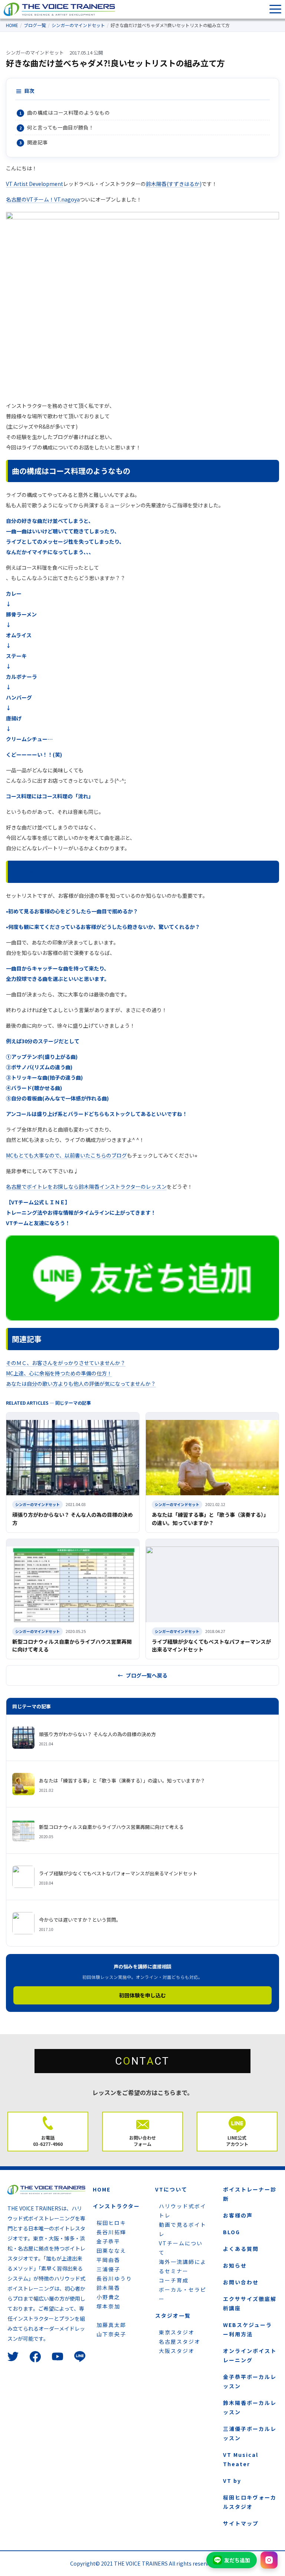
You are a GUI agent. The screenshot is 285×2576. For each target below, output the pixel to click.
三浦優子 (108, 2269)
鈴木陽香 (108, 2288)
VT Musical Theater (241, 2459)
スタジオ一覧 (173, 2315)
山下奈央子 (111, 2334)
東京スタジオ (177, 2332)
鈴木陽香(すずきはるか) (174, 184)
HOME (12, 25)
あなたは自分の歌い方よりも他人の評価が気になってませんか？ (81, 1384)
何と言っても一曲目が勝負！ (60, 127)
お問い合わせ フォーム (142, 2141)
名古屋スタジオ (180, 2341)
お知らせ (235, 2265)
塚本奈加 (108, 2306)
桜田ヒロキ (111, 2223)
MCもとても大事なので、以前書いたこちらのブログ (66, 1155)
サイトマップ (241, 2523)
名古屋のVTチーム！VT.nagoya (43, 199)
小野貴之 (108, 2297)
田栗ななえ (111, 2251)
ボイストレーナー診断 (250, 2194)
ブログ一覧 (35, 25)
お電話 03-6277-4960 (48, 2141)
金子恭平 (108, 2241)
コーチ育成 (174, 2280)
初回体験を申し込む (142, 1995)
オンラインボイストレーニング (250, 2355)
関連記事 (37, 142)
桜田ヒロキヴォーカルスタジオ (250, 2502)
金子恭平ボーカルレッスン (250, 2381)
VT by (232, 2481)
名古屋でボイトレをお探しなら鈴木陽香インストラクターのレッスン (86, 1186)
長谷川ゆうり (114, 2278)
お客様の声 (238, 2215)
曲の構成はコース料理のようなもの (68, 112)
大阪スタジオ (177, 2351)
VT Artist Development (35, 184)
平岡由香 (108, 2260)
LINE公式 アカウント (237, 2141)
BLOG (232, 2232)
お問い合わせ (241, 2282)
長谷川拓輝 (111, 2232)
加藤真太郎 (111, 2325)
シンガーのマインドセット (78, 25)
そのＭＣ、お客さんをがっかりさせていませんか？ (66, 1363)
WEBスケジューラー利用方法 (248, 2329)
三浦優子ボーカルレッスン (250, 2433)
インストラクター (116, 2206)
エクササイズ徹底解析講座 (250, 2303)
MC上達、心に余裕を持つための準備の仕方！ (59, 1373)
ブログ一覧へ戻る (147, 1675)
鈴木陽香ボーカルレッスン (250, 2407)
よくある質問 (241, 2249)
